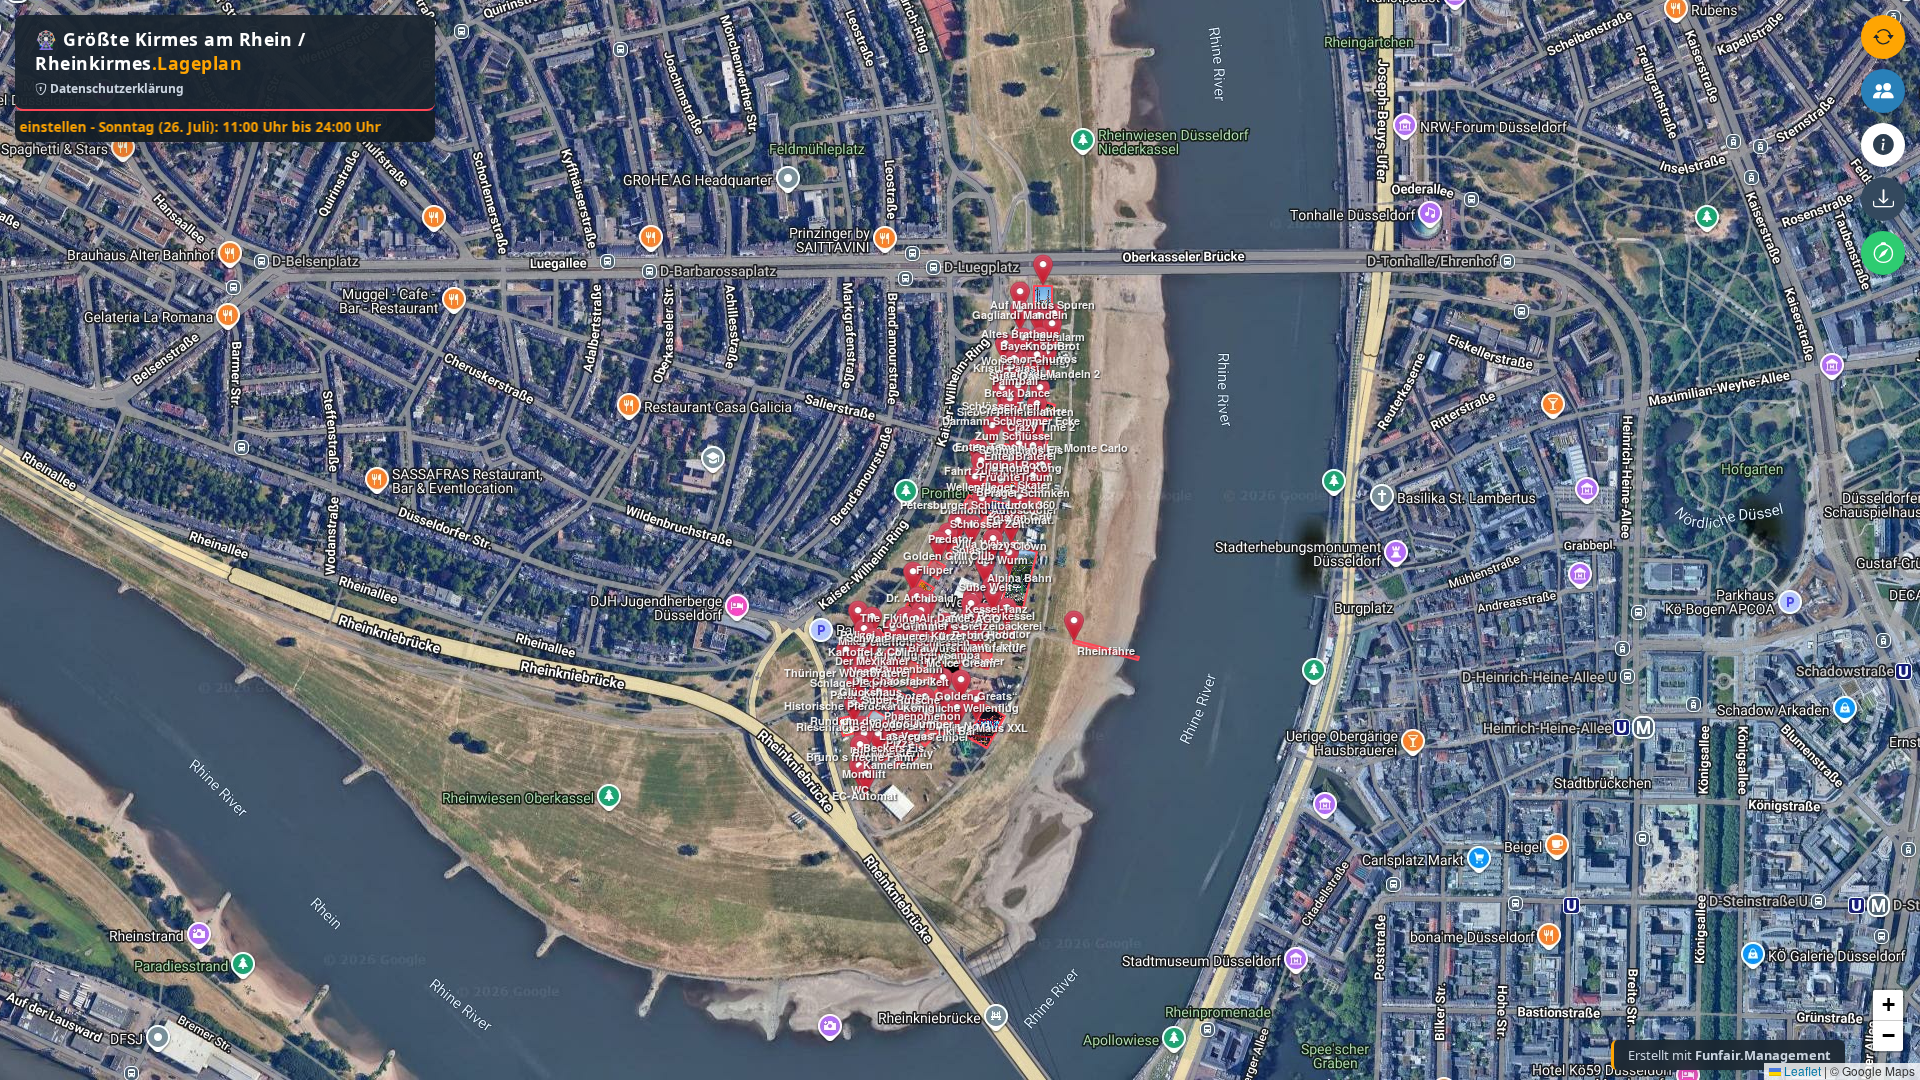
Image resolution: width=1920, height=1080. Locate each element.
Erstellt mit (1729, 1055)
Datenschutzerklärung (115, 88)
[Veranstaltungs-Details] (1883, 145)
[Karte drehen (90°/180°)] (1883, 37)
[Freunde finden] (1883, 91)
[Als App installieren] (1883, 199)
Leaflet (1801, 1070)
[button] (854, 708)
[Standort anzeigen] (1883, 253)
